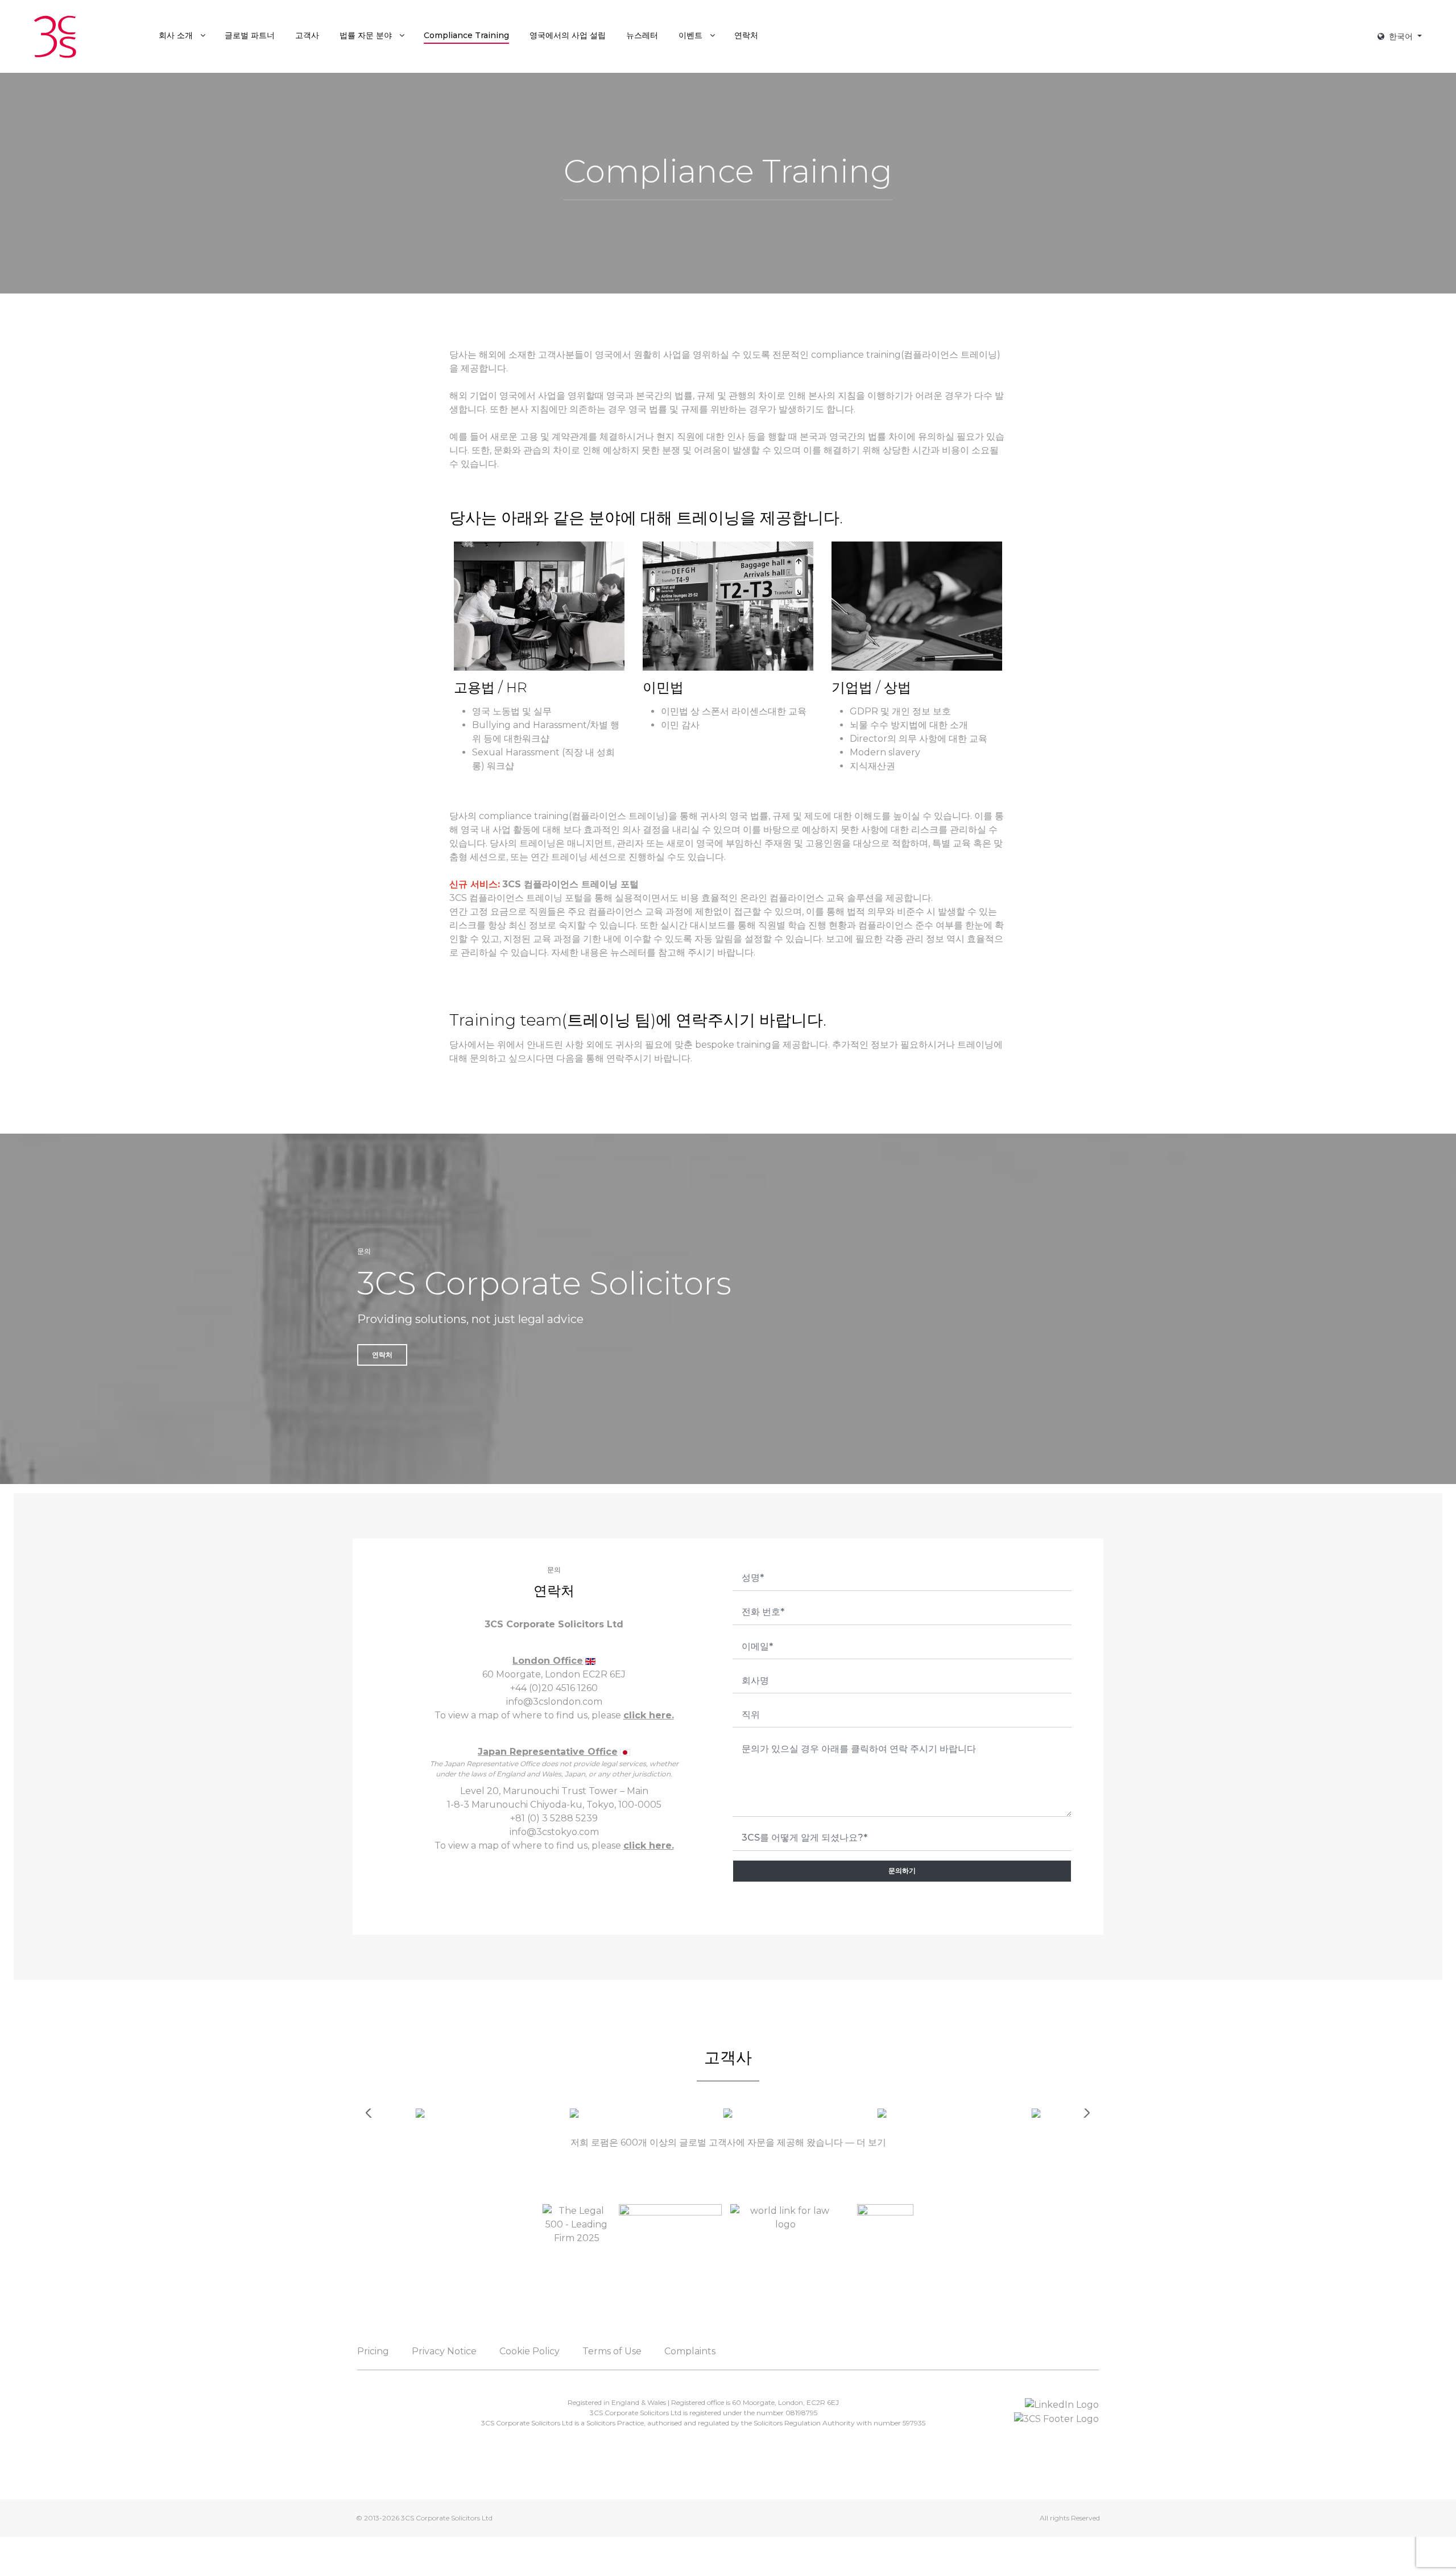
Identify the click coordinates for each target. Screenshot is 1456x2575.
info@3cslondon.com (554, 1702)
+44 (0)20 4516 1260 (554, 1688)
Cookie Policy (530, 2351)
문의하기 (902, 1871)
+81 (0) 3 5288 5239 (554, 1818)
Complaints (690, 2351)
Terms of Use (612, 2351)
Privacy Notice (444, 2351)
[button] (1085, 2113)
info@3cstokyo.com (554, 1832)
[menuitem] (181, 35)
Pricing (373, 2351)
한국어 (1401, 36)
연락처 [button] (382, 1355)
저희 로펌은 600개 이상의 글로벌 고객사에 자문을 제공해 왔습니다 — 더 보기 (728, 2142)
